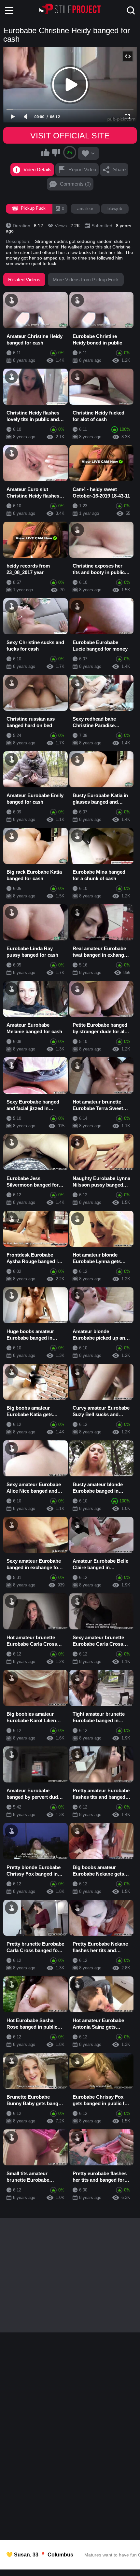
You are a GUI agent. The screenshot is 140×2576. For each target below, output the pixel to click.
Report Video (82, 169)
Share (119, 169)
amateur (85, 209)
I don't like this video (56, 152)
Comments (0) (75, 184)
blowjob (115, 209)
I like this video (46, 152)
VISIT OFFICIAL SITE (70, 135)
